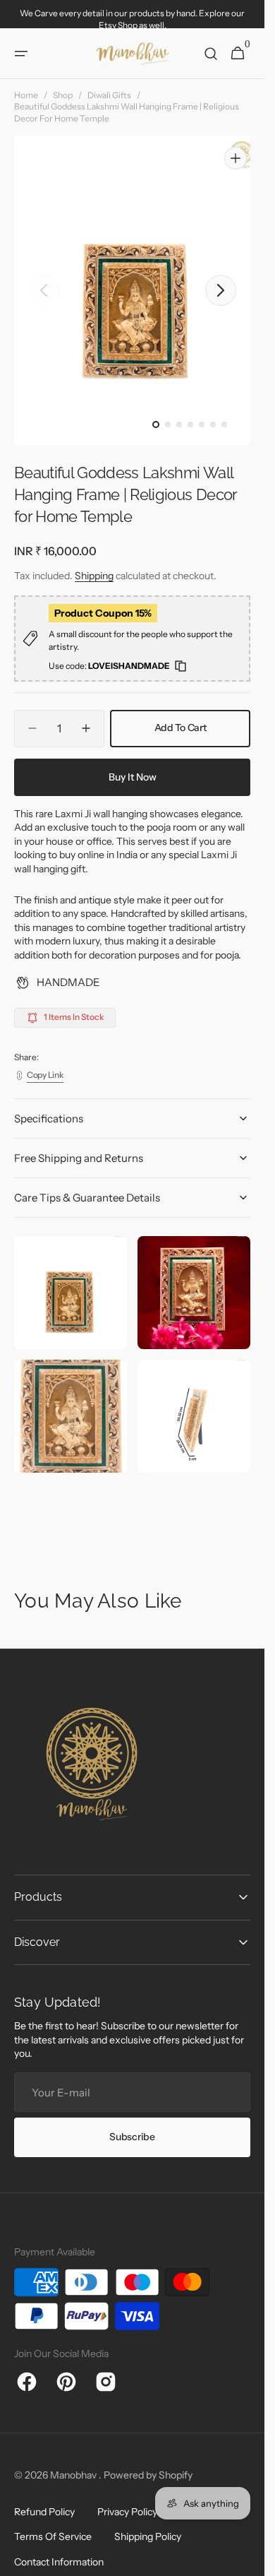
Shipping (94, 562)
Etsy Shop (118, 25)
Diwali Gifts (109, 95)
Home (26, 95)
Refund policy (44, 2498)
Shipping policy (148, 2523)
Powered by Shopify (148, 2462)
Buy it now (133, 764)
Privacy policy (127, 2498)
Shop (63, 95)
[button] (21, 54)
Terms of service (53, 2523)
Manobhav (74, 2462)
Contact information (59, 2548)
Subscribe (132, 2123)
